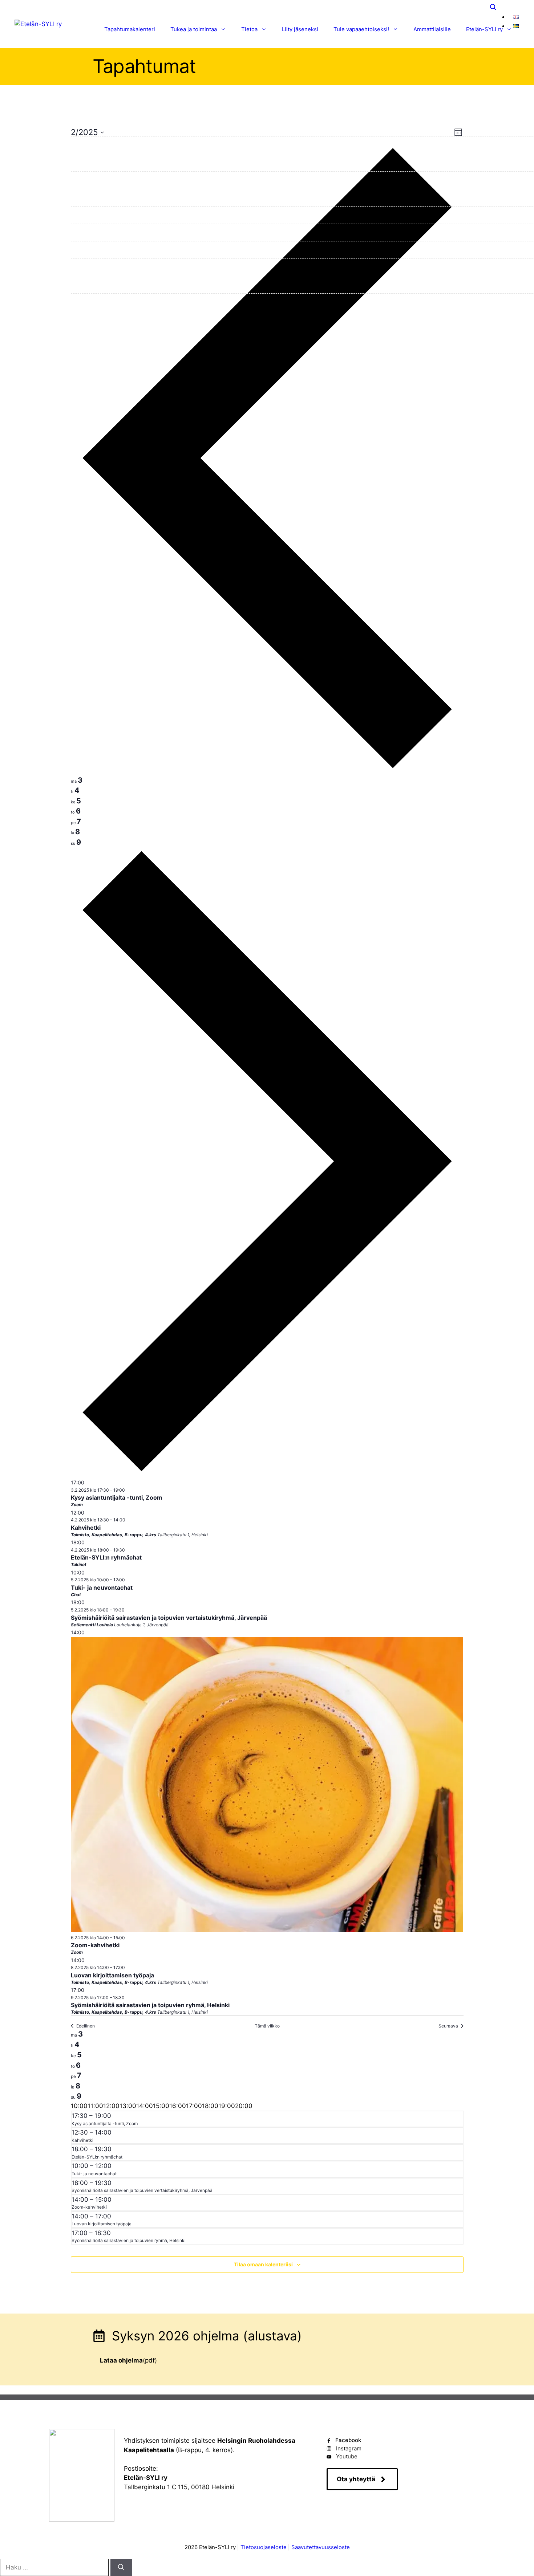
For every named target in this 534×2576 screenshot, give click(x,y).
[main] (267, 1205)
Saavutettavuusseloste (321, 2547)
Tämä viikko (267, 2026)
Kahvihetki (86, 1528)
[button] (493, 7)
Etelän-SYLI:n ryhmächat (106, 1557)
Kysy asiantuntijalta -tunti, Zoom (117, 1497)
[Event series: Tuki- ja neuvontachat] (129, 1580)
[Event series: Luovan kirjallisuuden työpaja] (129, 1967)
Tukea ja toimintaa (194, 29)
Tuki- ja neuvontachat (102, 1587)
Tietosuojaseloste (264, 2547)
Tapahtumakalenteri (130, 29)
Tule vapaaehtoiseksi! (361, 29)
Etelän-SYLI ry (484, 29)
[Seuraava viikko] (267, 1473)
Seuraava (448, 2026)
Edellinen (86, 2026)
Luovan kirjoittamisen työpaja (112, 1975)
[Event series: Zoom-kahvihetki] (129, 1938)
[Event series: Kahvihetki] (129, 1520)
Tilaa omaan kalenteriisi (263, 2264)
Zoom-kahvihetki (95, 1945)
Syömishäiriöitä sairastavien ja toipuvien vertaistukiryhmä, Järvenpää (169, 1618)
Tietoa (249, 29)
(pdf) (128, 2360)
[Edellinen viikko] (267, 770)
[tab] (77, 780)
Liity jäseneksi (300, 29)
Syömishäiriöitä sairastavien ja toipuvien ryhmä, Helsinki (150, 2005)
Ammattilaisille (432, 29)
